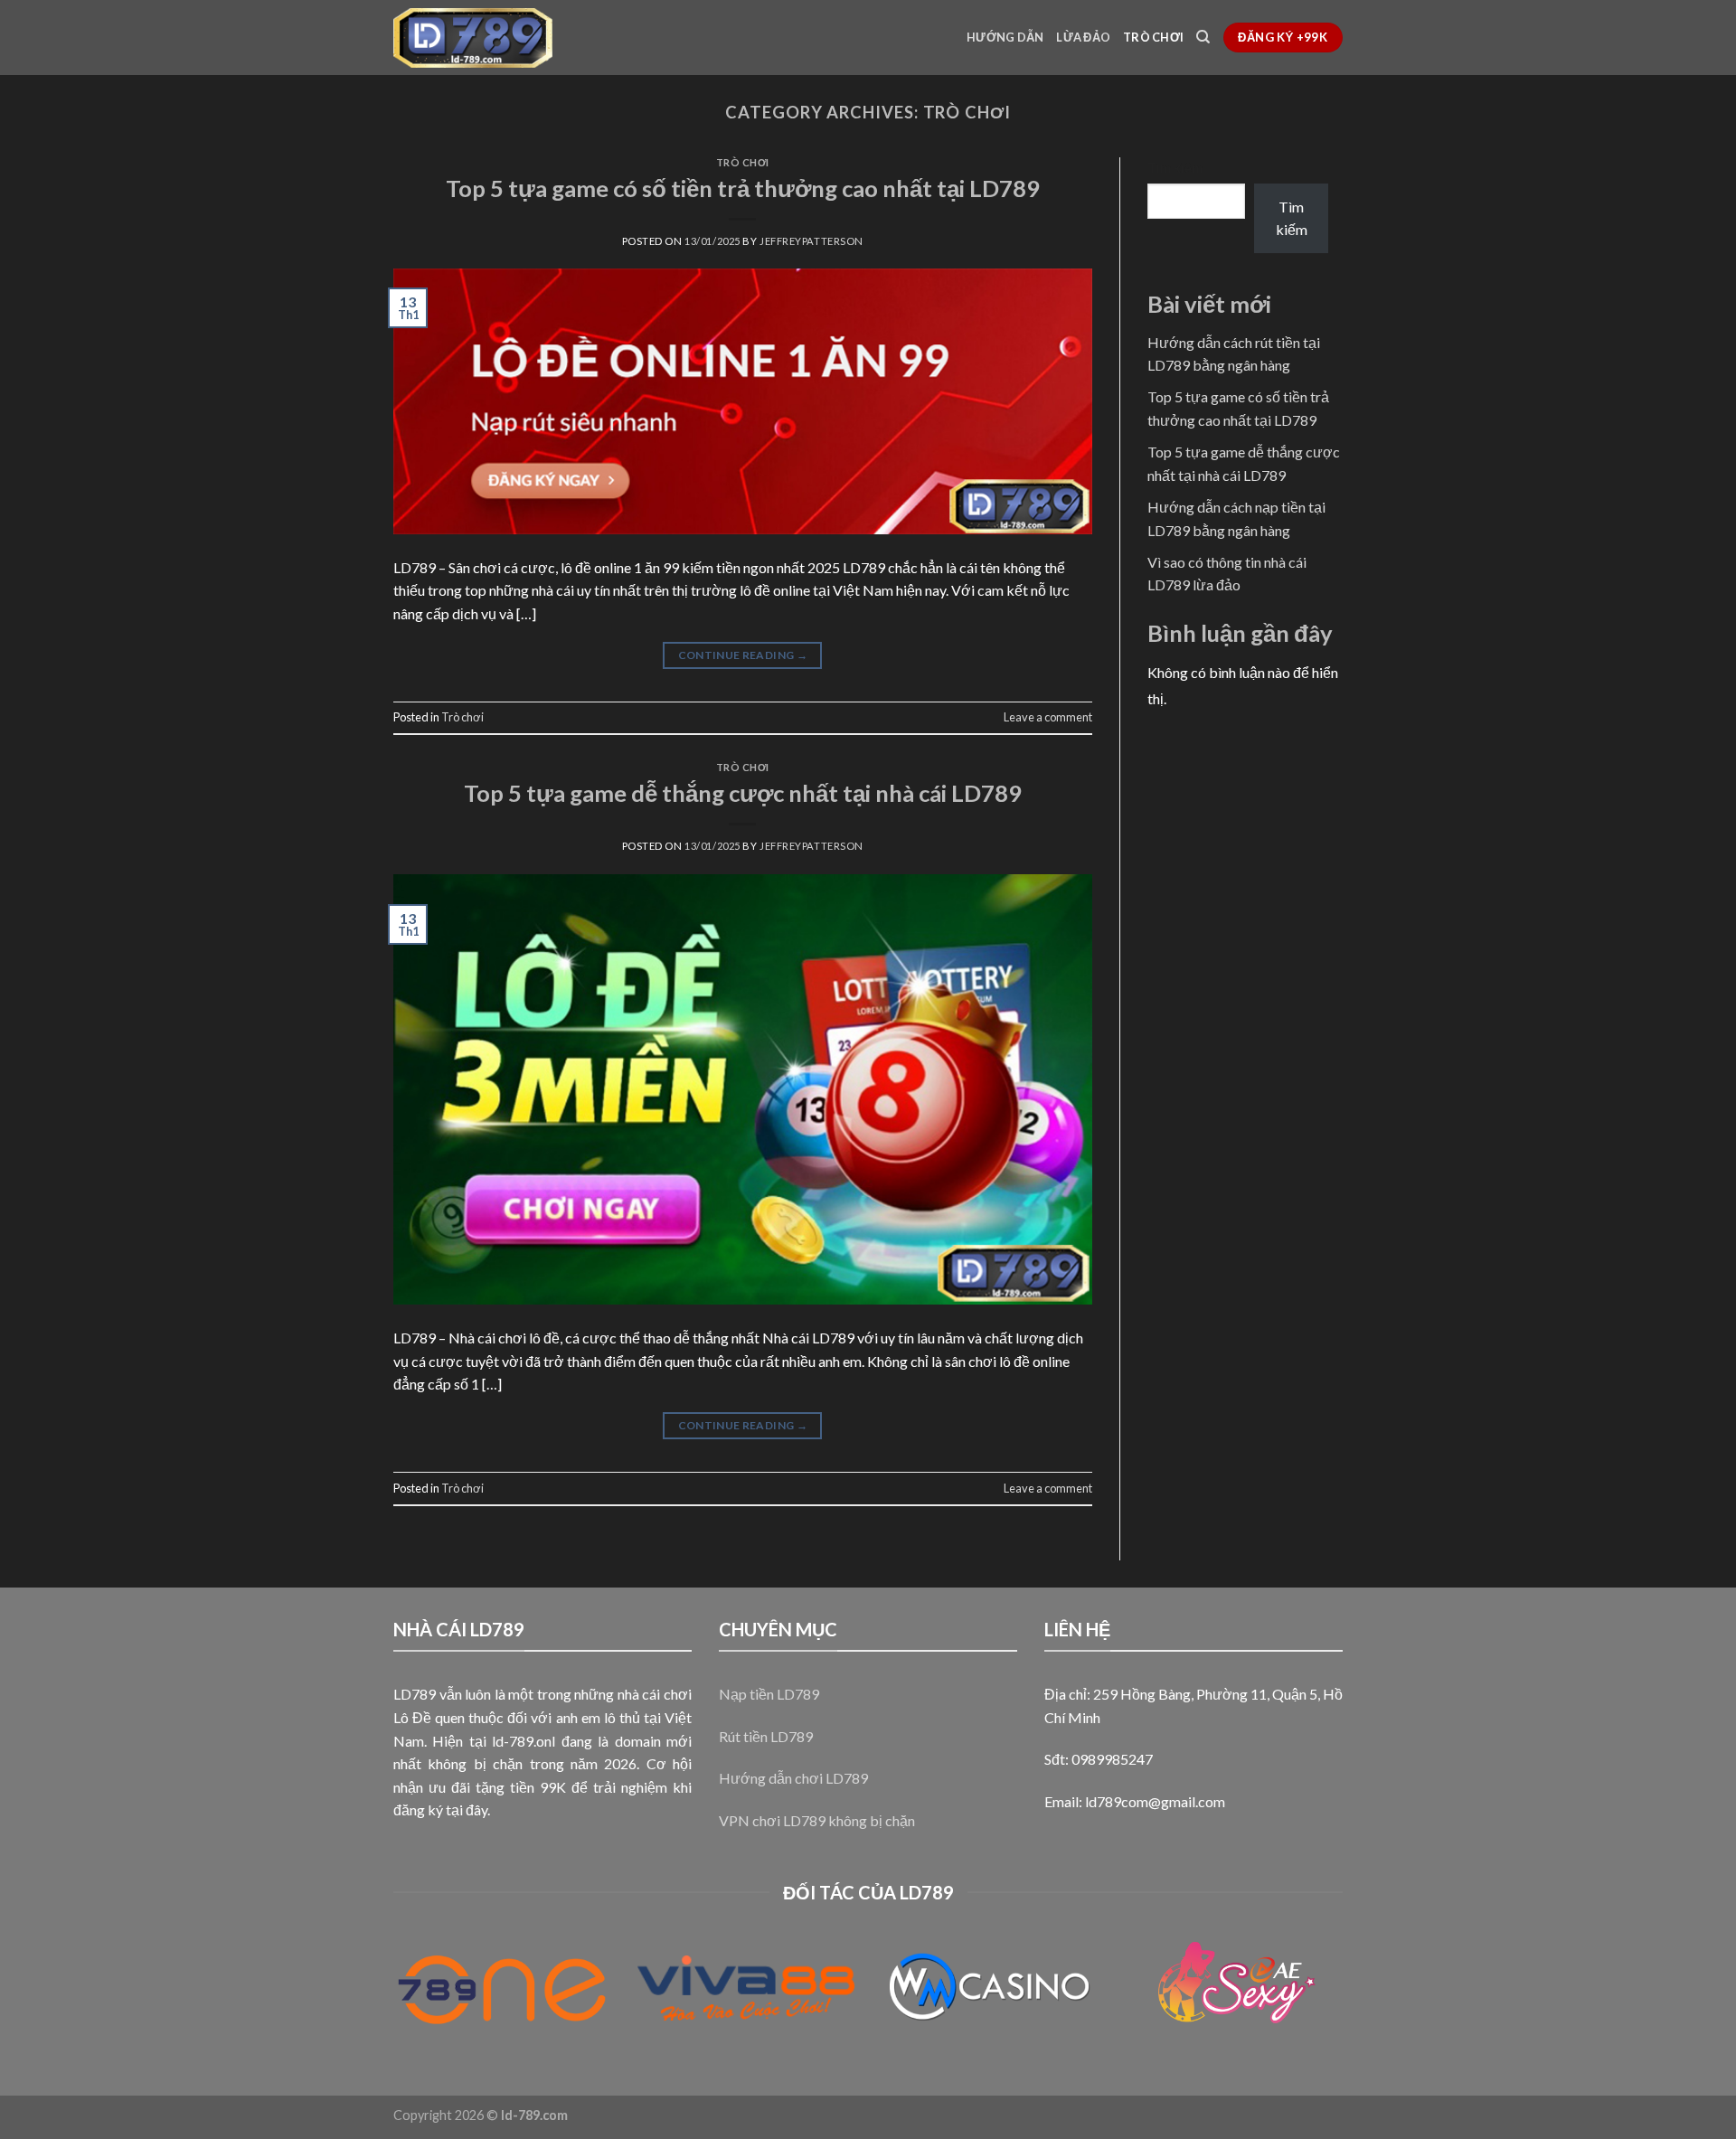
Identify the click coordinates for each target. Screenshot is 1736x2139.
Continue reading (743, 655)
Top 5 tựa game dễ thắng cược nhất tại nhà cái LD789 (743, 793)
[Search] (1203, 37)
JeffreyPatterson (811, 241)
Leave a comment (1048, 717)
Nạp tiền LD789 (769, 1694)
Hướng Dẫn (1005, 37)
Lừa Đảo (1083, 37)
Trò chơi (1153, 37)
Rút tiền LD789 (766, 1736)
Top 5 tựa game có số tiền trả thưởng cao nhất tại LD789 (743, 188)
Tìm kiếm (1175, 168)
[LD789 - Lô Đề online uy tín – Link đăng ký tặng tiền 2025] (473, 38)
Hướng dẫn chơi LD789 (793, 1778)
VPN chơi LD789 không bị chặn (817, 1820)
